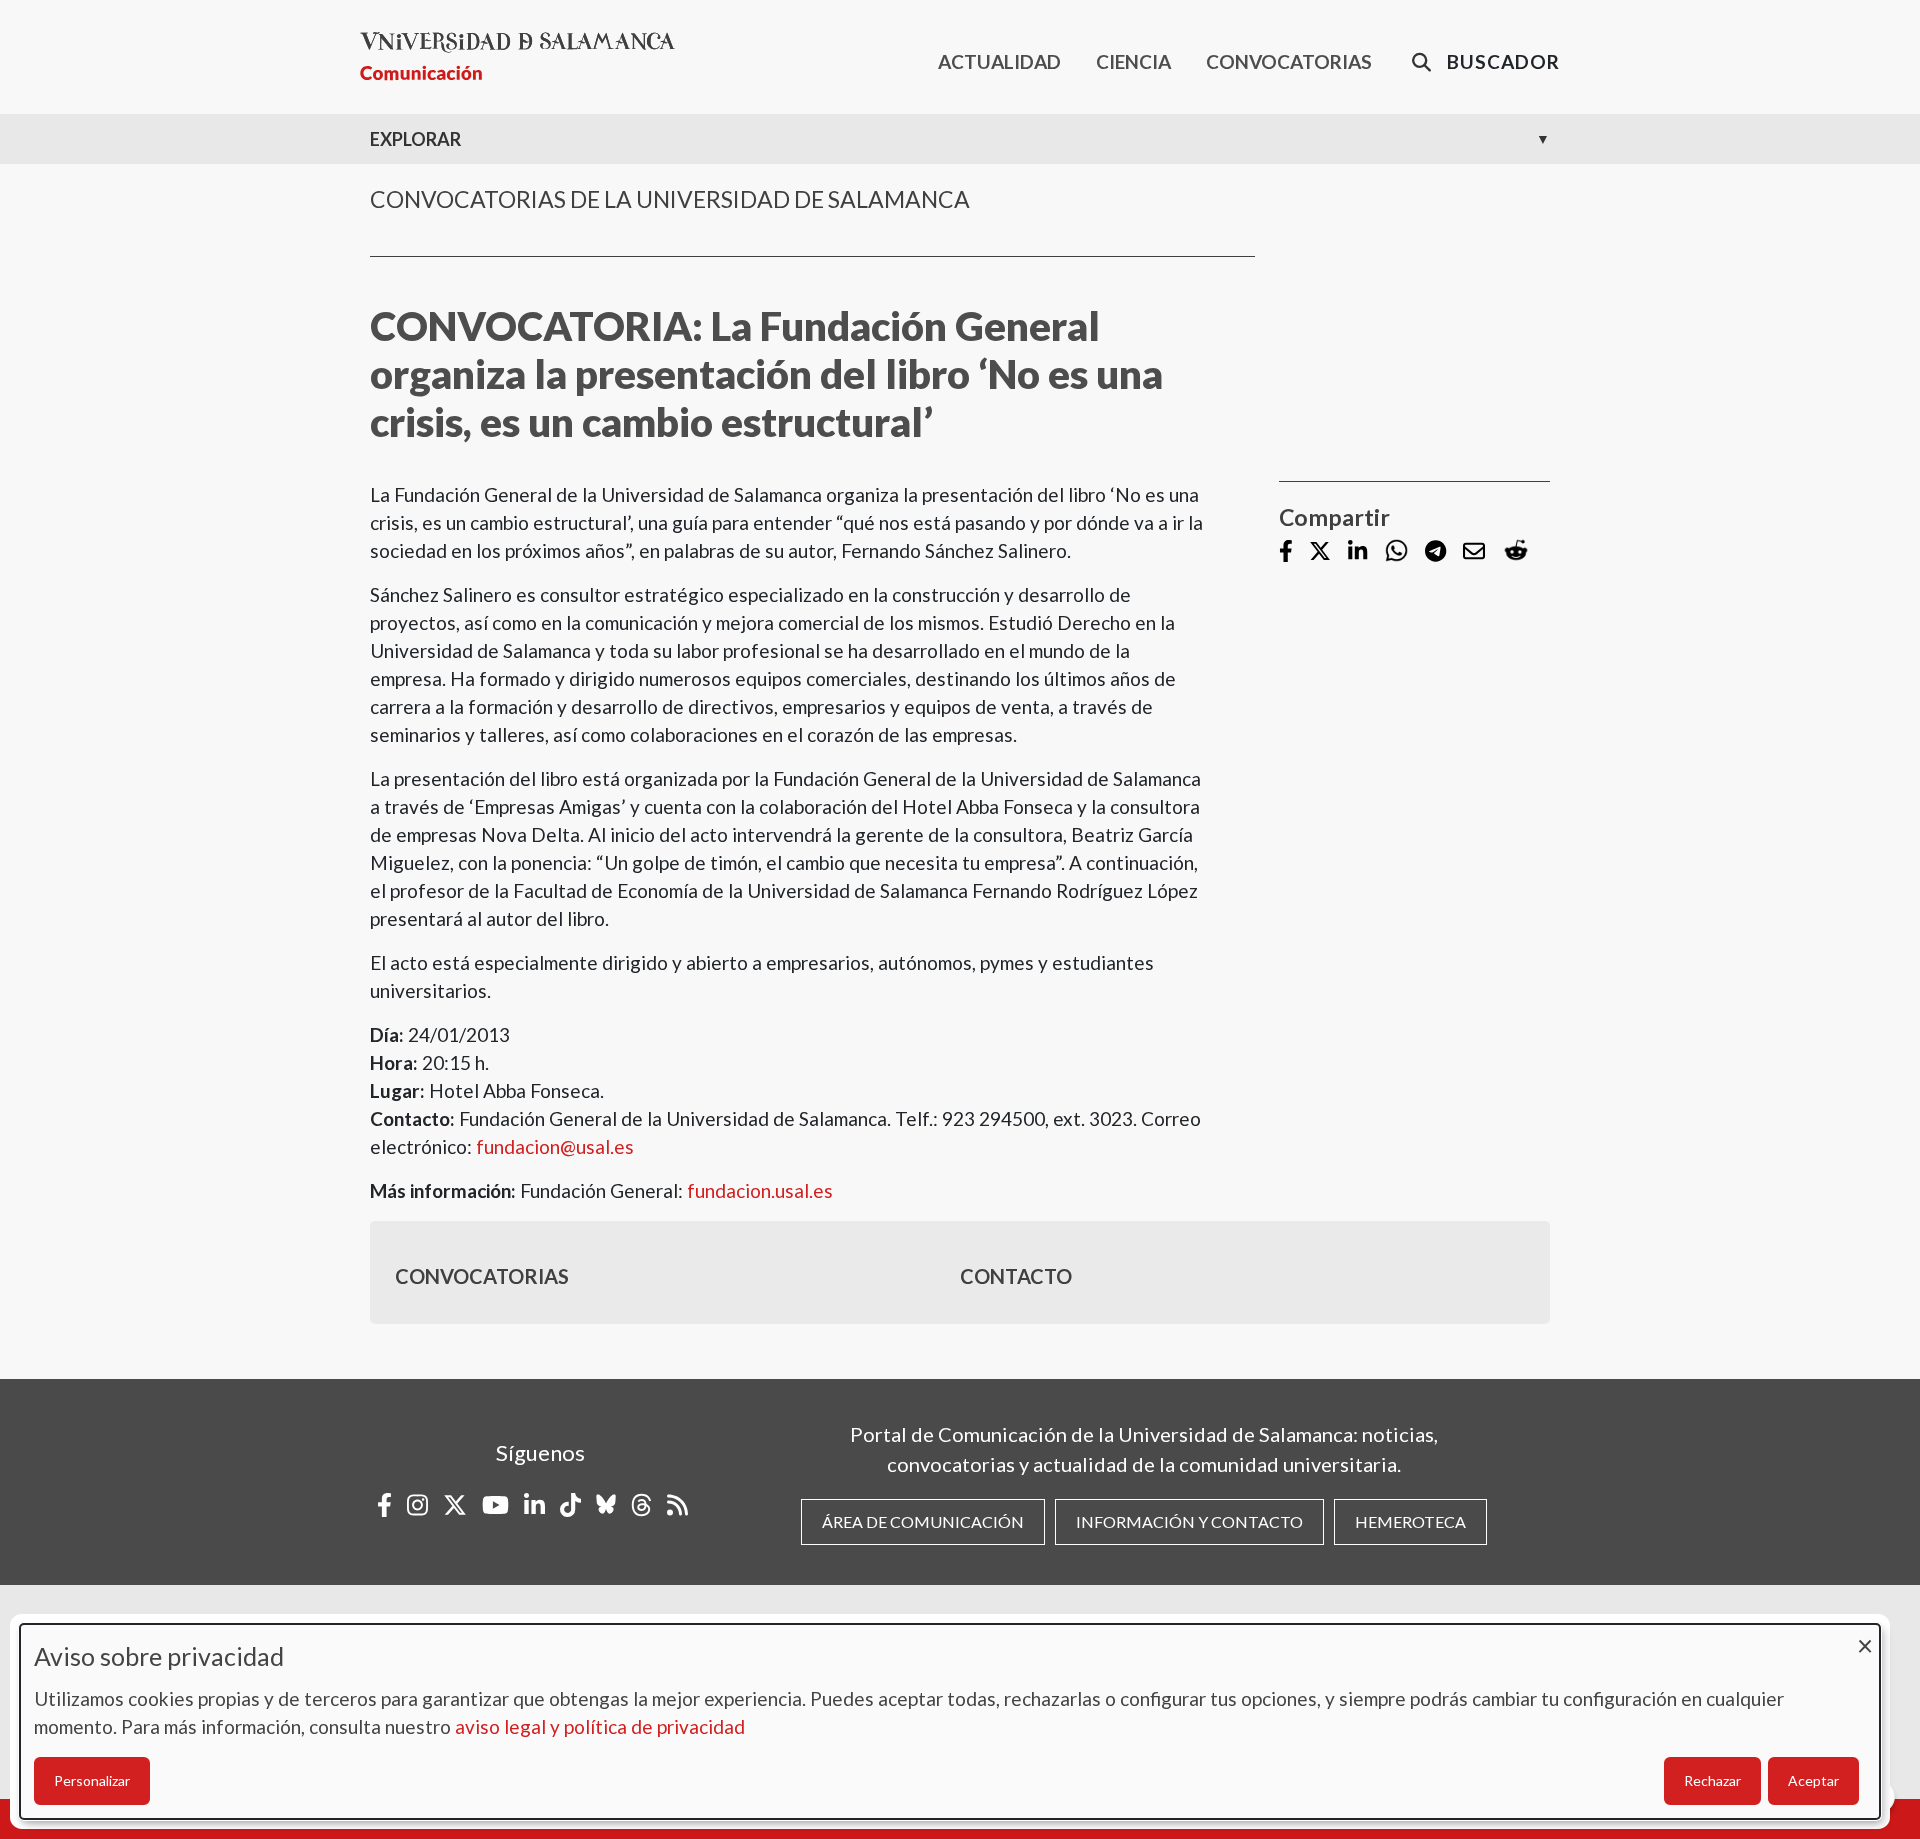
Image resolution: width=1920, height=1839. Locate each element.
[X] (1320, 552)
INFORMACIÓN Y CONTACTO (1189, 1521)
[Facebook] (1286, 552)
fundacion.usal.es (760, 1190)
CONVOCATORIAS (1289, 61)
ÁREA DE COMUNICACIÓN (923, 1521)
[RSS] (677, 1505)
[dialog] (950, 1721)
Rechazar (1712, 1780)
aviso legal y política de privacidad (600, 1726)
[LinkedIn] (1357, 552)
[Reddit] (1516, 551)
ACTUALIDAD (999, 61)
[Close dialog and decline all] (1865, 1636)
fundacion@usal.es (555, 1146)
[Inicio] (525, 56)
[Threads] (641, 1505)
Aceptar (1813, 1780)
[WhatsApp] (1396, 551)
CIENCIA (1133, 61)
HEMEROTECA (1410, 1521)
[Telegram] (1435, 552)
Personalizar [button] (92, 1780)
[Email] (1474, 552)
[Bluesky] (606, 1505)
